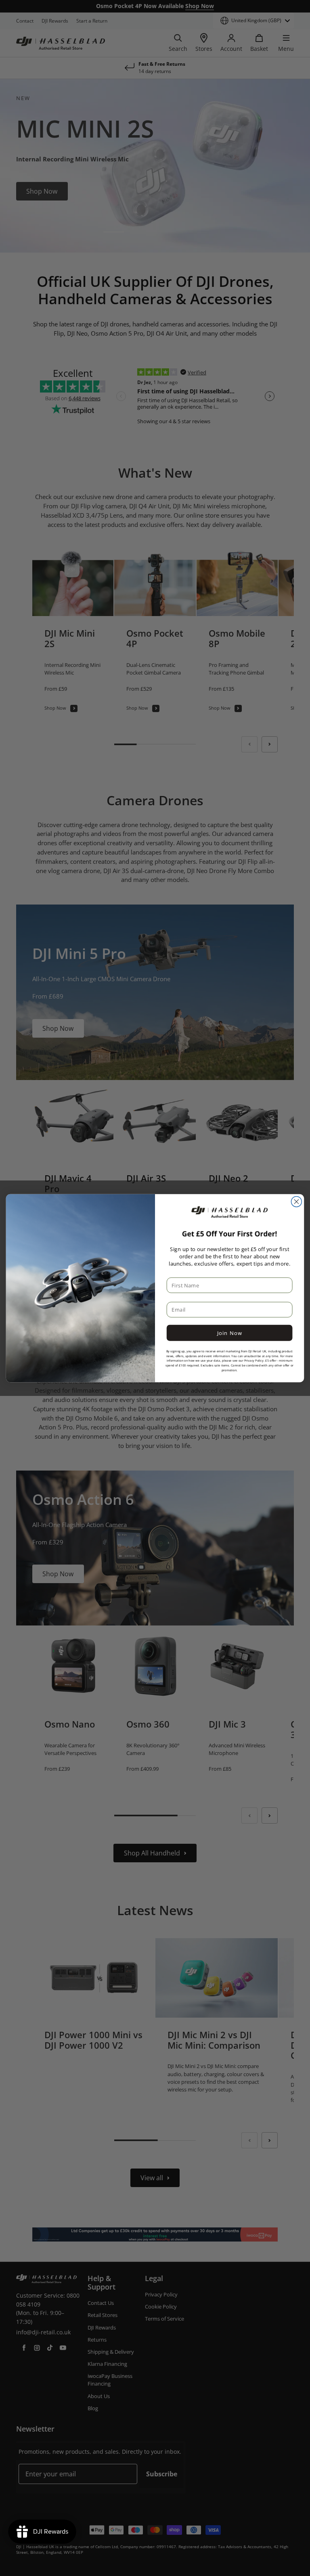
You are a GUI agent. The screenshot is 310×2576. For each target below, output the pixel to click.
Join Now (230, 1333)
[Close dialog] (296, 1201)
